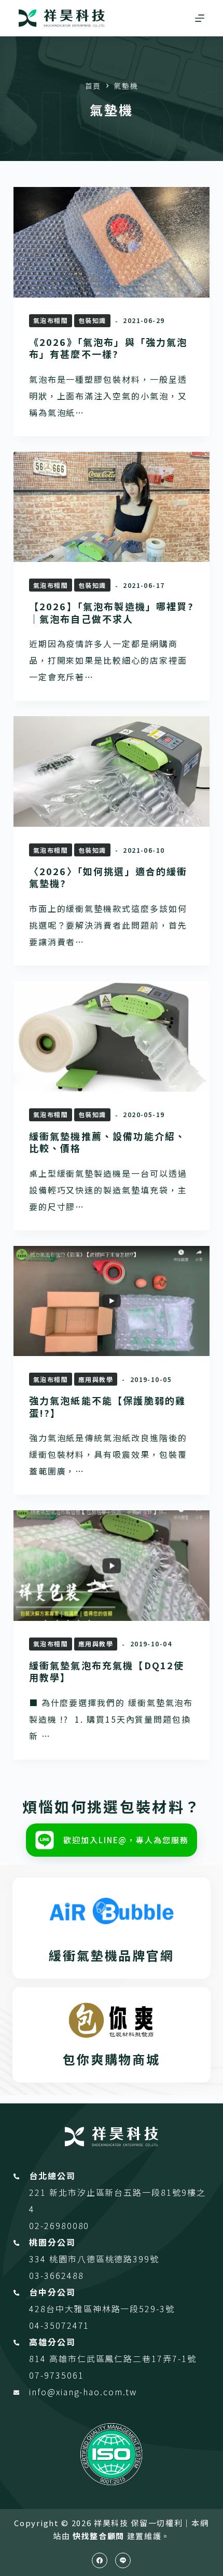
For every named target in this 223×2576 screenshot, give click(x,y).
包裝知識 (92, 320)
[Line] (123, 2560)
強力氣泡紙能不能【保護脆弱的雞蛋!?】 (107, 1406)
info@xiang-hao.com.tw (83, 2392)
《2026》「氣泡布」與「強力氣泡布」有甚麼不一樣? (108, 348)
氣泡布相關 (51, 320)
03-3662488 (56, 2275)
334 (39, 2259)
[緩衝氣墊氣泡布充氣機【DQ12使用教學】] (112, 1566)
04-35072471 (59, 2325)
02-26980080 (59, 2225)
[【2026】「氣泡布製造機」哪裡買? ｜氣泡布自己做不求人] (112, 507)
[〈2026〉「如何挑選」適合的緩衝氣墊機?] (112, 772)
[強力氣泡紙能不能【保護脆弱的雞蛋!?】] (112, 1301)
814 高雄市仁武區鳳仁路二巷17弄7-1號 (113, 2358)
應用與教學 (96, 1379)
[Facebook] (100, 2560)
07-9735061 (56, 2375)
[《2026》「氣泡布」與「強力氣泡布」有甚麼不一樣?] (112, 242)
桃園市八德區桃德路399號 (104, 2259)
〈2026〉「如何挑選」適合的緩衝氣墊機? (108, 877)
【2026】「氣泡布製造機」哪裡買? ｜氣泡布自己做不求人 (112, 612)
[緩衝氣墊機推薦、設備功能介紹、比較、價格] (112, 1036)
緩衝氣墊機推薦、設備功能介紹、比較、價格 (107, 1142)
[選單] (200, 18)
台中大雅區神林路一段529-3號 (110, 2309)
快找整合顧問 (99, 2536)
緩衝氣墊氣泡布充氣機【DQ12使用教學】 (107, 1671)
